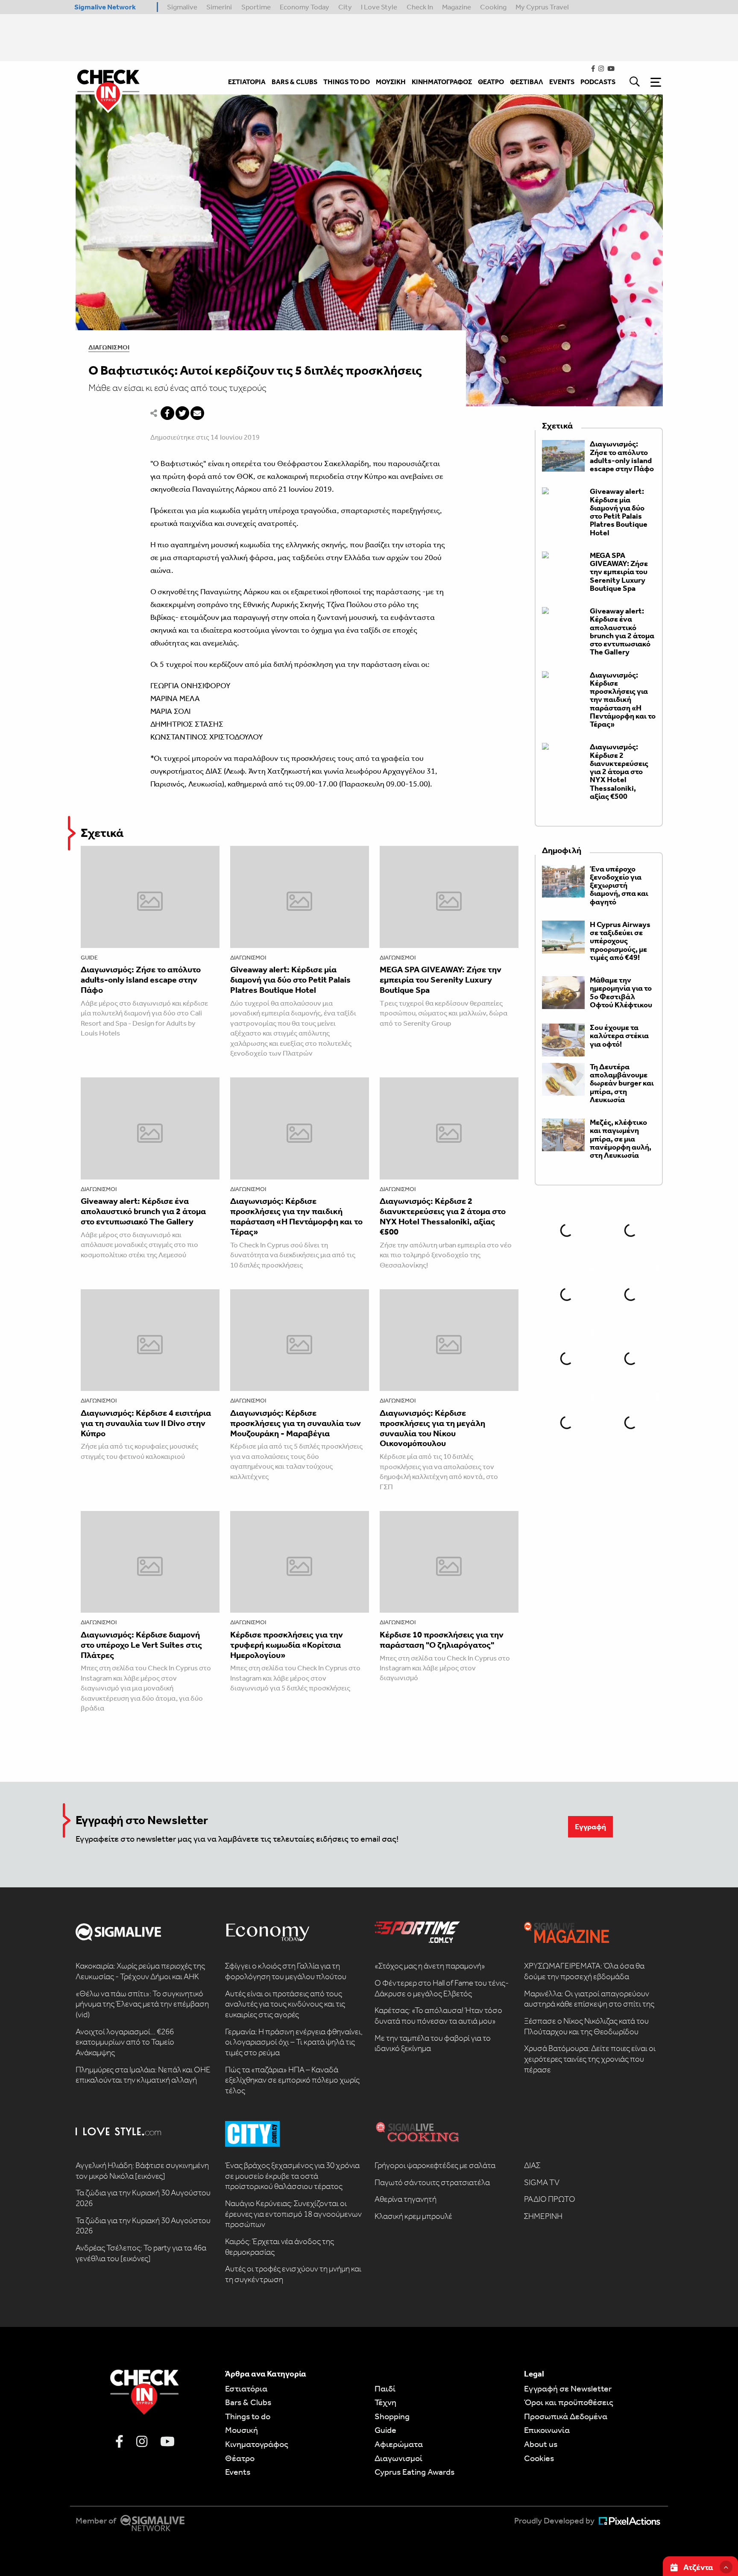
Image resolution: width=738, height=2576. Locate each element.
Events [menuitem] (562, 82)
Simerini (219, 7)
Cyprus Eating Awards (414, 2472)
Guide (89, 958)
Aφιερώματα (399, 2444)
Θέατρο (240, 2458)
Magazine (457, 7)
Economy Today (305, 7)
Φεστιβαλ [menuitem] (527, 82)
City (345, 7)
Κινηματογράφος (257, 2444)
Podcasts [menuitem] (598, 82)
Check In (420, 7)
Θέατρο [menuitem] (491, 82)
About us (541, 2444)
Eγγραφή (590, 1827)
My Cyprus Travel (542, 7)
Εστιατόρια (246, 2388)
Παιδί (385, 2388)
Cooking (493, 7)
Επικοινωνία (547, 2430)
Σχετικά (102, 833)
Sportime (256, 7)
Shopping (392, 2416)
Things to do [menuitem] (347, 82)
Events (238, 2472)
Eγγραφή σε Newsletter (568, 2388)
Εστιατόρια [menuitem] (247, 82)
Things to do (248, 2416)
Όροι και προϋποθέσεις (569, 2402)
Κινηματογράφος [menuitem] (442, 82)
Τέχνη (385, 2402)
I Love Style (379, 7)
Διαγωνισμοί (109, 347)
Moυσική (242, 2430)
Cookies (539, 2458)
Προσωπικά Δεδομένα (566, 2416)
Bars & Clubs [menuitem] (294, 82)
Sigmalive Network (105, 7)
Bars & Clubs (248, 2402)
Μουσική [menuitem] (391, 82)
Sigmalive (182, 7)
